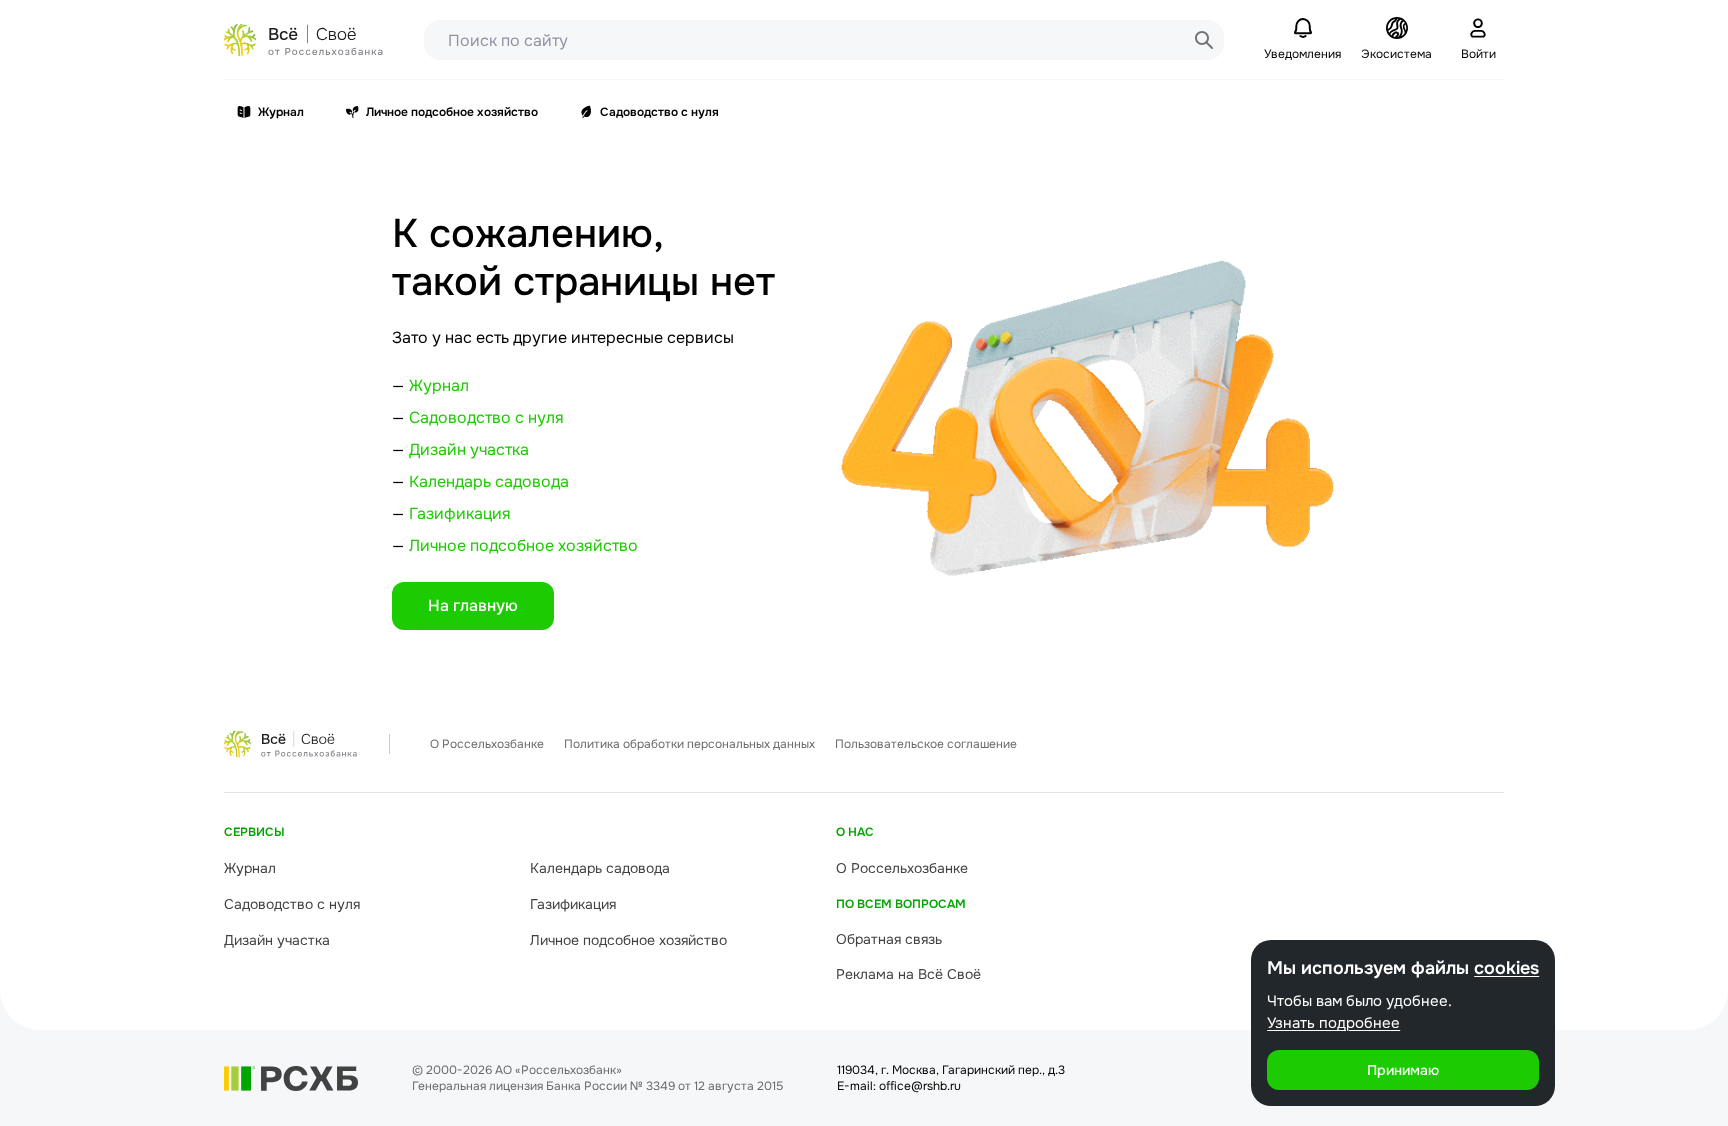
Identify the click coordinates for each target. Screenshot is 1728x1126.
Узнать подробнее (1333, 1023)
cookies (1506, 968)
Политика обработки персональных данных (689, 744)
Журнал (281, 112)
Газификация (460, 513)
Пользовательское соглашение (926, 744)
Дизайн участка (469, 449)
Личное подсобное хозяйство (452, 112)
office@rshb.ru (920, 1086)
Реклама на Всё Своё (908, 974)
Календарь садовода (489, 481)
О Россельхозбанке (487, 744)
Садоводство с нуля (659, 112)
